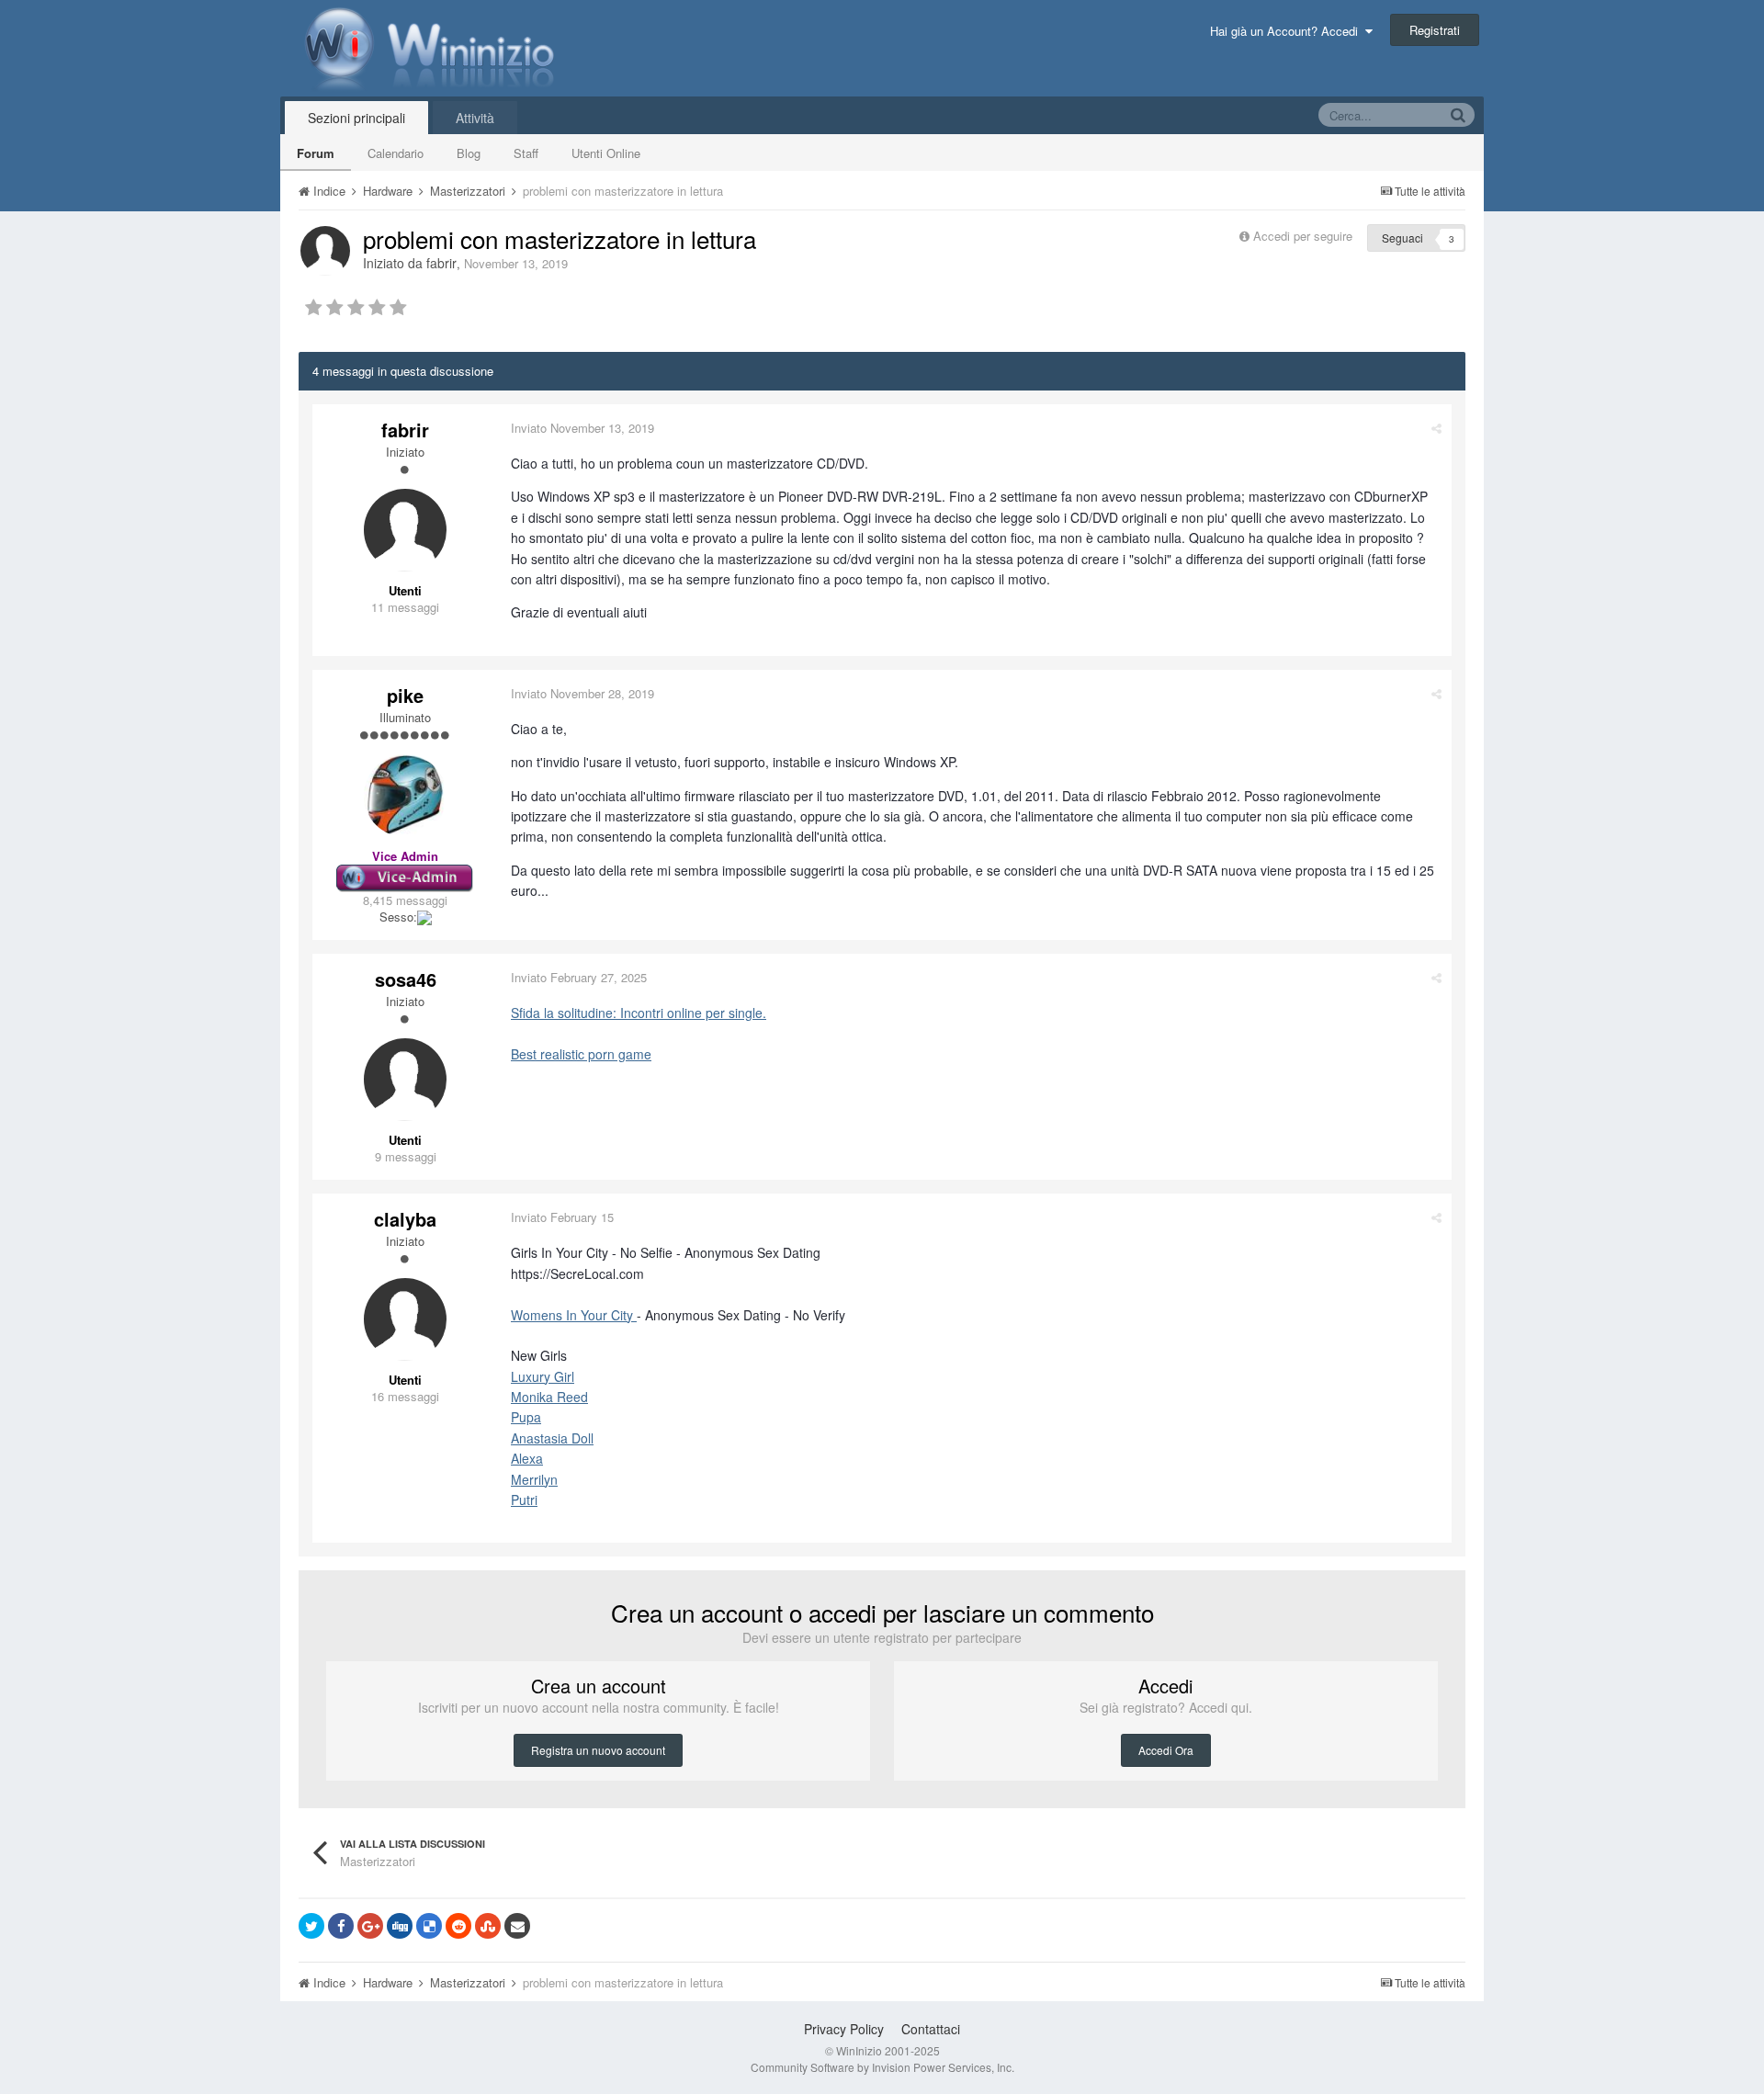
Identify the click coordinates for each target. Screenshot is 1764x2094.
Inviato (582, 428)
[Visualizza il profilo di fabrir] (325, 251)
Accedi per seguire (1305, 236)
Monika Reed (549, 1397)
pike (405, 695)
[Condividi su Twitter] (311, 1926)
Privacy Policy (844, 2029)
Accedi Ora (1166, 1750)
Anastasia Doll (552, 1438)
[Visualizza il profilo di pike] (405, 796)
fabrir (441, 263)
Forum (316, 153)
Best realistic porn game (581, 1054)
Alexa (527, 1458)
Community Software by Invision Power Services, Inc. (882, 2067)
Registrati (1435, 30)
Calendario (396, 153)
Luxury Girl (543, 1376)
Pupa (526, 1417)
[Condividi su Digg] (400, 1926)
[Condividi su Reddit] (458, 1926)
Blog (469, 153)
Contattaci (931, 2029)
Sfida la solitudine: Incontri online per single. (639, 1013)
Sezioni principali (356, 118)
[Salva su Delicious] (429, 1926)
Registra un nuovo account (598, 1750)
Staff (526, 153)
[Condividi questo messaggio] (1436, 428)
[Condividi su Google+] (370, 1926)
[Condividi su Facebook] (341, 1926)
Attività (475, 118)
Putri (524, 1500)
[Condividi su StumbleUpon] (488, 1926)
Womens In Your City (574, 1315)
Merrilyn (534, 1479)
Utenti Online (606, 153)
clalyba (405, 1219)
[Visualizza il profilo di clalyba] (405, 1319)
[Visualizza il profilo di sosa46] (405, 1080)
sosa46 (406, 979)
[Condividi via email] (517, 1926)
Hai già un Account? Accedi (1288, 31)
